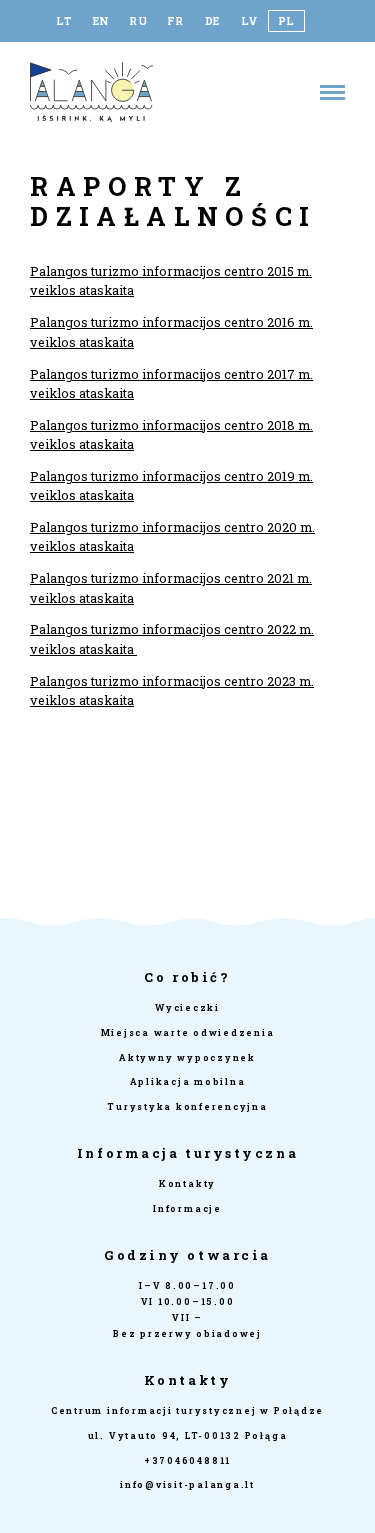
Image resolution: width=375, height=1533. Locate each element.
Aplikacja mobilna (188, 1081)
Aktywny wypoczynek (187, 1057)
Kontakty (187, 1183)
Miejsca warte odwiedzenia (188, 1032)
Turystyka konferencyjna (187, 1106)
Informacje (187, 1208)
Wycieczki (187, 1007)
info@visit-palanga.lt (187, 1484)
